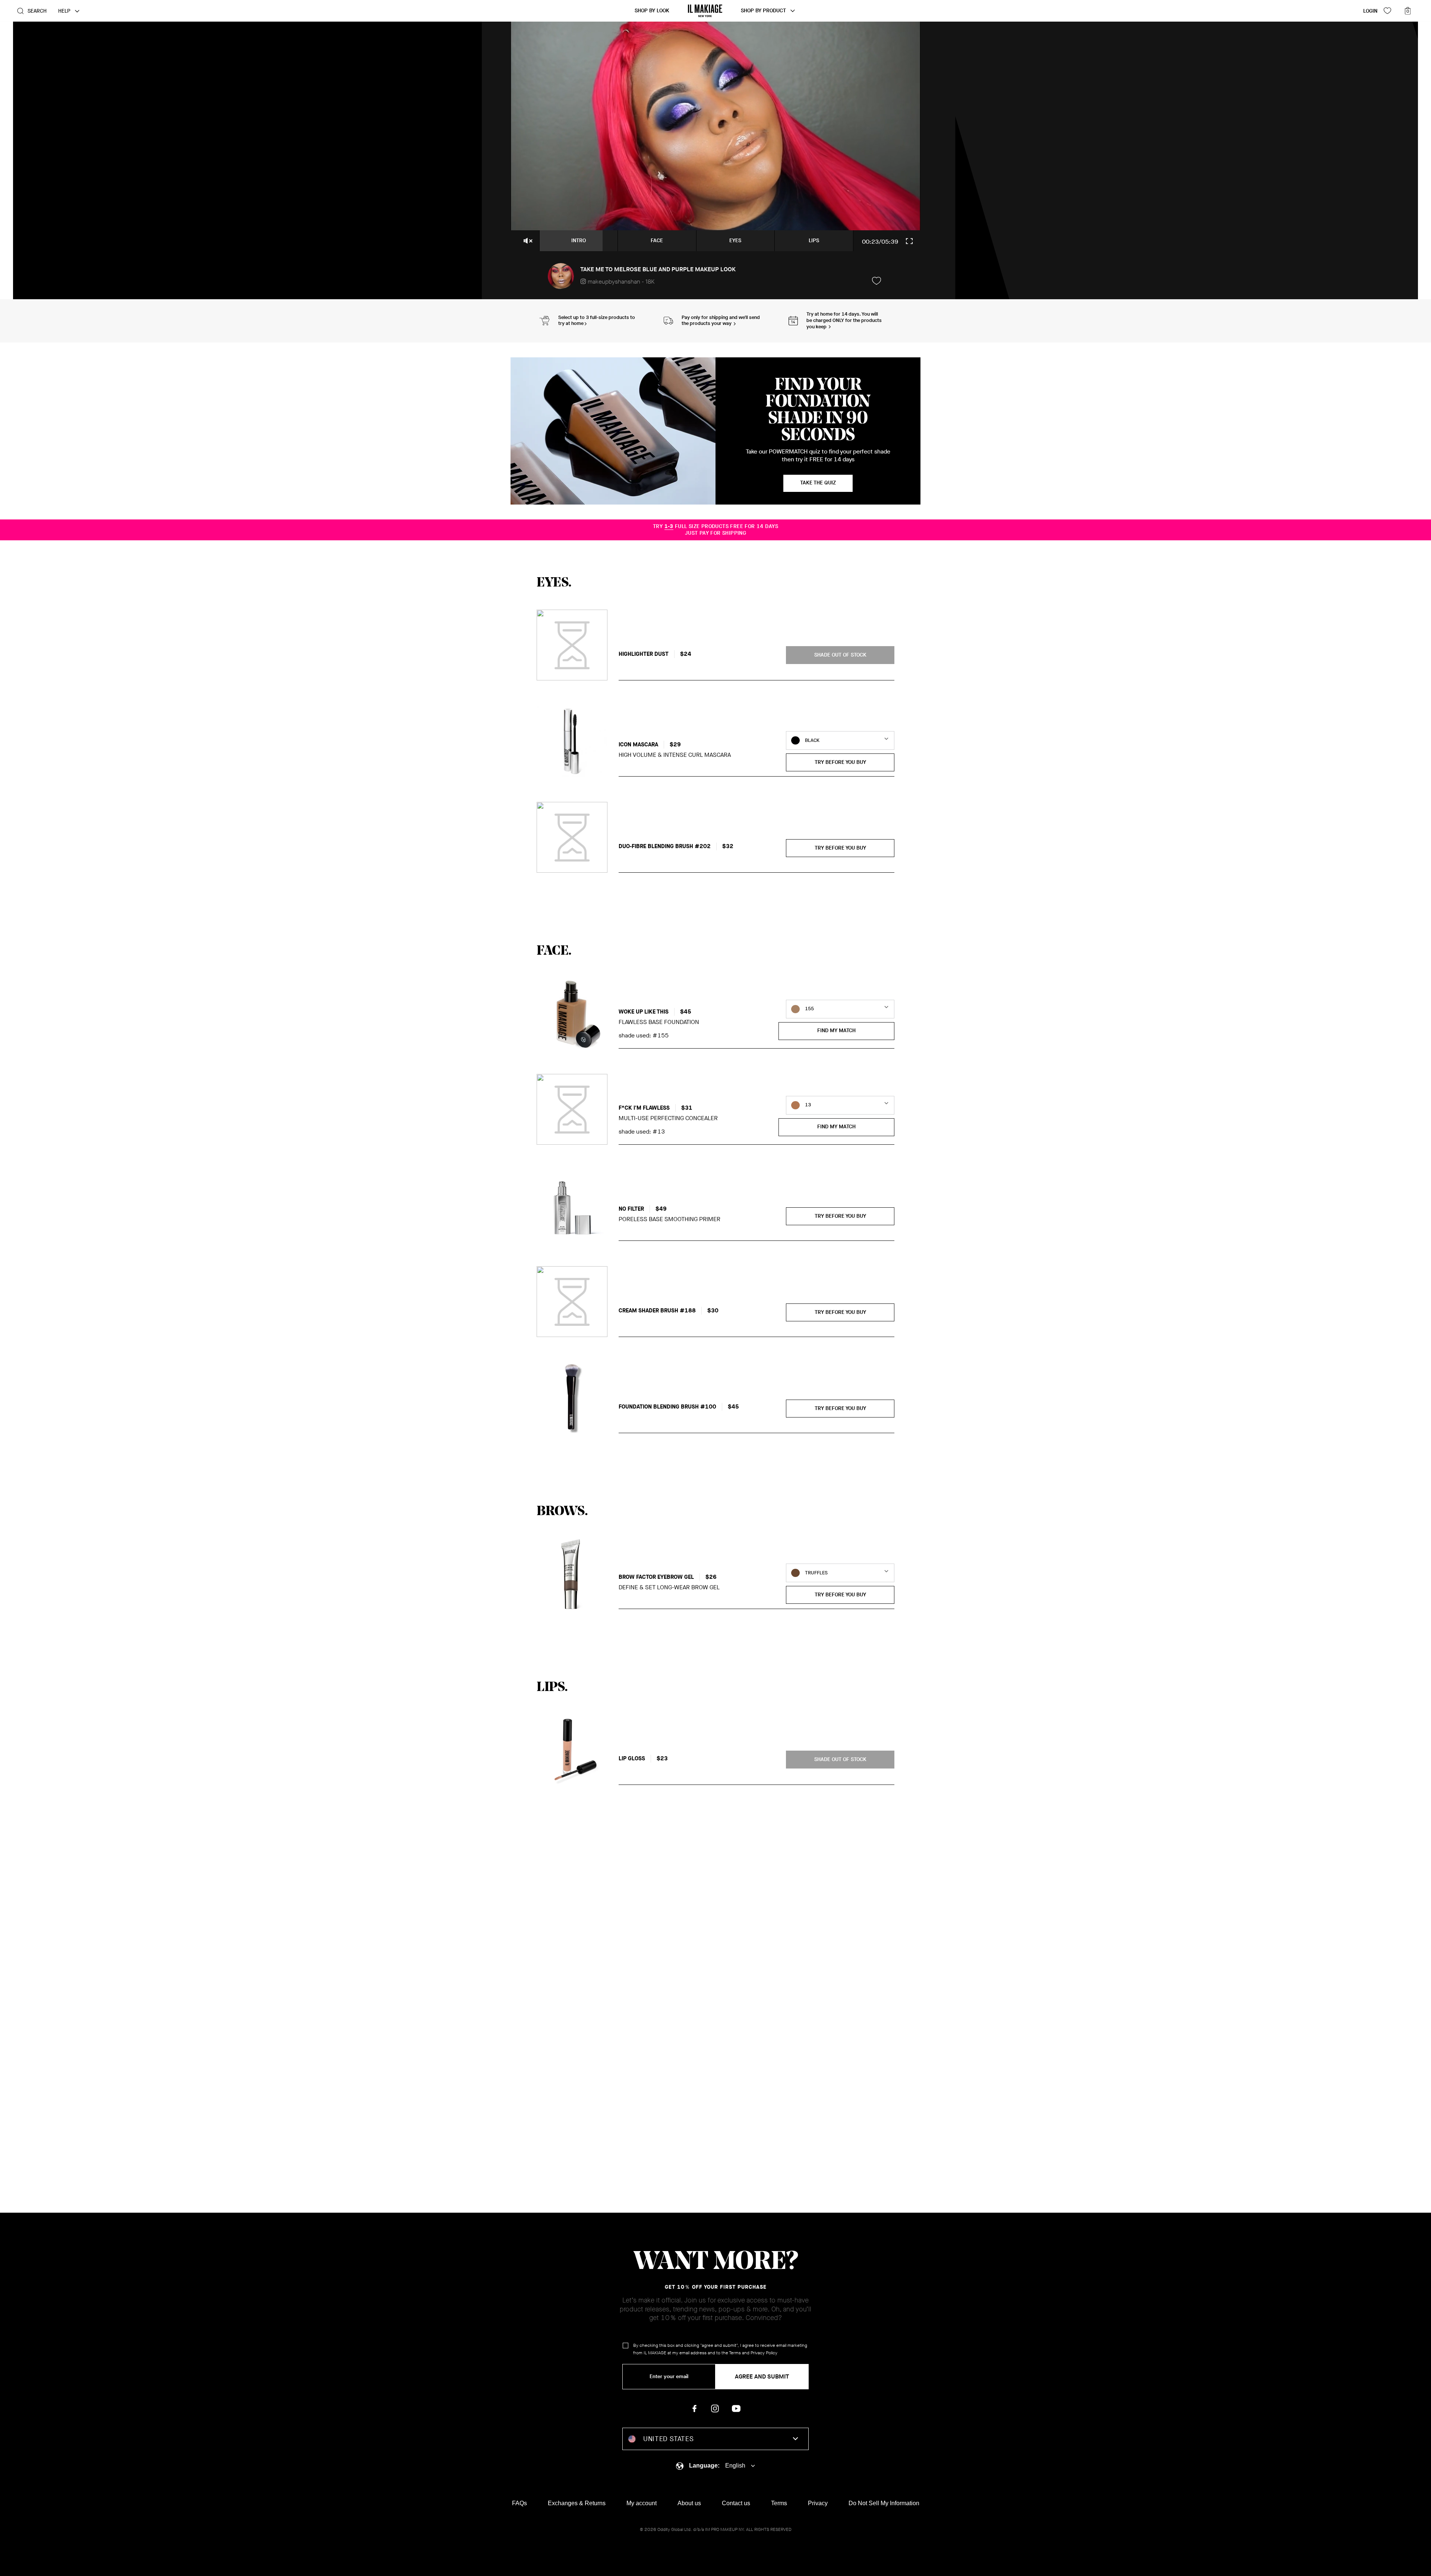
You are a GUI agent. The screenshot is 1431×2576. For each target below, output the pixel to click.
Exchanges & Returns (577, 2503)
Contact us (736, 2503)
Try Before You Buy (840, 762)
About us (689, 2503)
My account (642, 2503)
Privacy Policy (764, 2353)
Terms (735, 2353)
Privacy (818, 2503)
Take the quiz (818, 483)
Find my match (836, 1031)
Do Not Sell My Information (884, 2503)
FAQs (519, 2503)
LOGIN (1370, 11)
